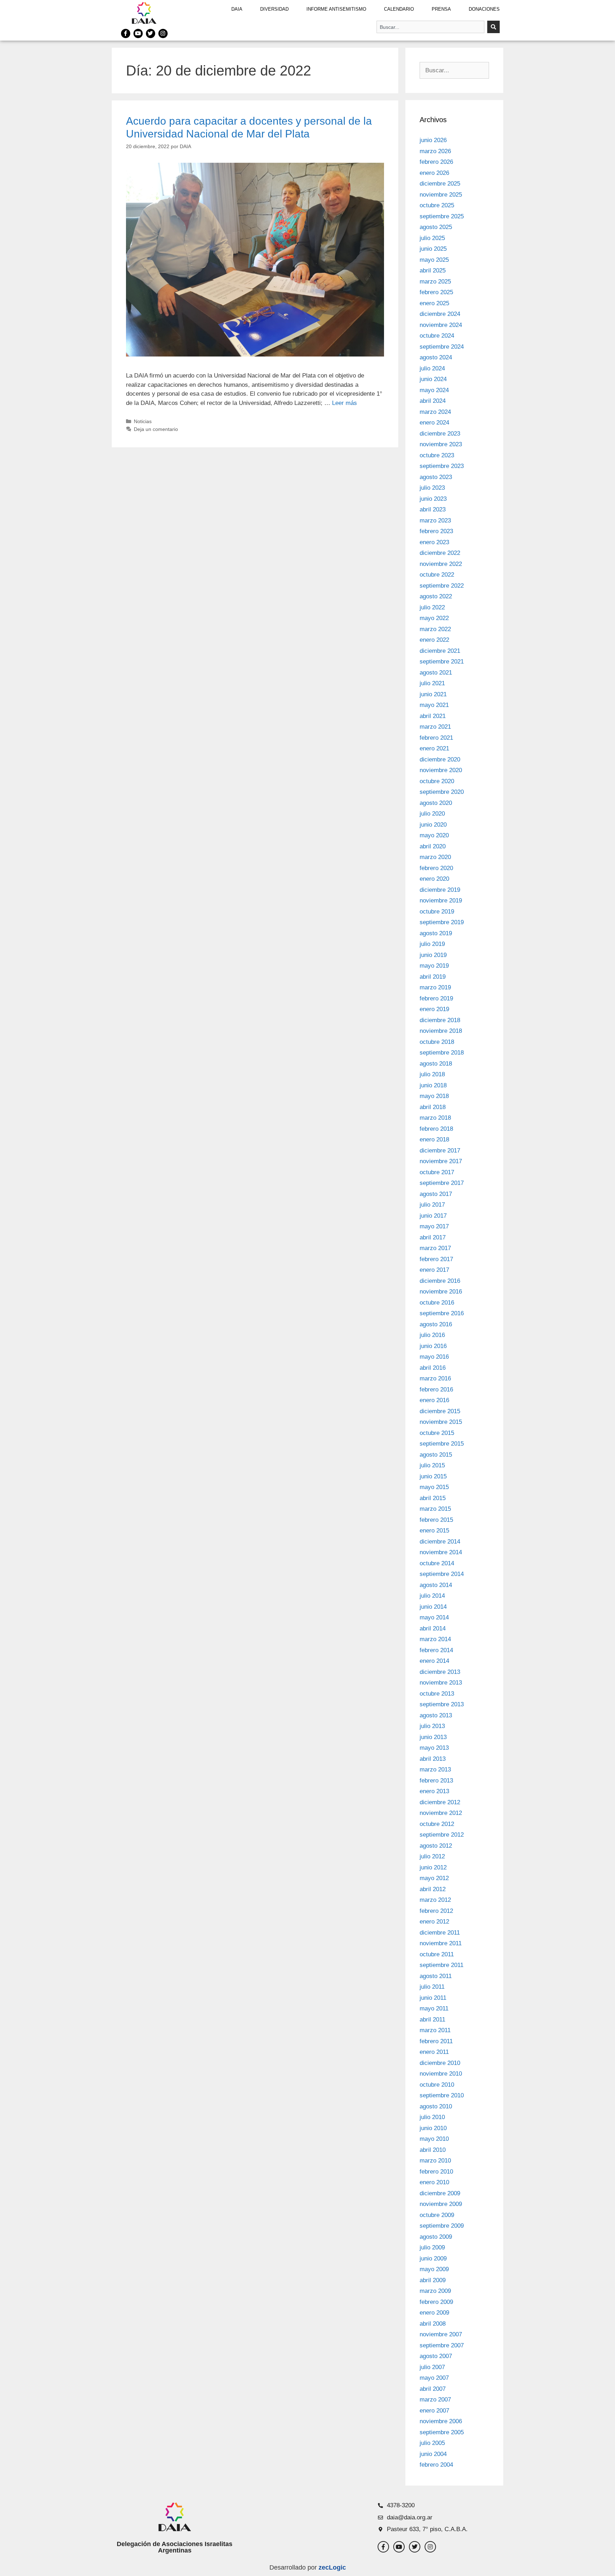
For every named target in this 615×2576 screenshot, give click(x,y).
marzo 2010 (435, 2161)
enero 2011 (434, 2052)
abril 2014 (433, 1628)
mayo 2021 (434, 705)
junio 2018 (433, 1085)
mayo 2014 (434, 1617)
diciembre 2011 (440, 1933)
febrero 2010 (436, 2172)
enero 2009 (434, 2313)
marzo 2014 (435, 1639)
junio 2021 (433, 694)
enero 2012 (434, 1922)
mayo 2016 (434, 1357)
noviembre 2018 (441, 1031)
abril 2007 (433, 2389)
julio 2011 (432, 1987)
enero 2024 (434, 423)
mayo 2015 (434, 1487)
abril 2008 (433, 2324)
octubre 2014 (437, 1563)
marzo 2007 (435, 2400)
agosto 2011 (436, 1976)
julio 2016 (432, 1335)
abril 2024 (433, 401)
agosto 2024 (436, 357)
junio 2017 (433, 1216)
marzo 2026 (435, 151)
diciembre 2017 (440, 1151)
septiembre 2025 (442, 216)
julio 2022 (432, 607)
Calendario (399, 9)
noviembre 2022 (441, 564)
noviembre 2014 (441, 1552)
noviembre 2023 (441, 444)
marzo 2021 (435, 727)
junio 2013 (433, 1737)
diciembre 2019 (440, 890)
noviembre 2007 (441, 2334)
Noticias (143, 421)
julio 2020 (432, 814)
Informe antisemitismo (336, 9)
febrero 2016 (436, 1390)
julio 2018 (432, 1074)
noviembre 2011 (441, 1943)
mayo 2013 (434, 1748)
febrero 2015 (436, 1520)
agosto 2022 (436, 596)
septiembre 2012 (442, 1835)
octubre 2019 (437, 912)
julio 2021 (432, 683)
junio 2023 (433, 499)
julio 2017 (432, 1205)
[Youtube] (138, 33)
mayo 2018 (434, 1096)
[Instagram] (163, 33)
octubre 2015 (437, 1433)
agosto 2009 (436, 2237)
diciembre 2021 (440, 651)
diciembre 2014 (440, 1542)
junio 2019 (433, 955)
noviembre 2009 (441, 2204)
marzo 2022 (435, 629)
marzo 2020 (435, 857)
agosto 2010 (436, 2106)
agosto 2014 (436, 1585)
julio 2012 (432, 1856)
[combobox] (430, 27)
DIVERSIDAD (274, 9)
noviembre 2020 (441, 770)
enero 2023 (434, 542)
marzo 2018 (435, 1118)
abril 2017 (433, 1237)
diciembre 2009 (440, 2193)
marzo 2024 (435, 412)
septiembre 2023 (442, 466)
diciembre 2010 (440, 2063)
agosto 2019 (436, 933)
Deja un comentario (156, 429)
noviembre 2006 (441, 2421)
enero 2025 (434, 303)
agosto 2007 (436, 2356)
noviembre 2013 (441, 1683)
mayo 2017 (434, 1226)
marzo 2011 (435, 2030)
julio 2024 (432, 368)
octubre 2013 (437, 1694)
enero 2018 (434, 1139)
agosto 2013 (436, 1715)
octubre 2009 (437, 2215)
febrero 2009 (436, 2302)
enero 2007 (434, 2411)
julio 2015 (432, 1465)
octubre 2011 (437, 1954)
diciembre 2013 (440, 1672)
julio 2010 (432, 2117)
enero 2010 (434, 2182)
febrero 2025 (436, 292)
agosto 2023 (436, 477)
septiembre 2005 (442, 2432)
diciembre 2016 (440, 1281)
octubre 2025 (437, 205)
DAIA (237, 9)
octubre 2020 (437, 781)
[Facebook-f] (126, 33)
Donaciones (484, 9)
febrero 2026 (436, 162)
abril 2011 (432, 2020)
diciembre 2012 (440, 1802)
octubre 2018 (437, 1042)
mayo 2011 (434, 2008)
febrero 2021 (436, 738)
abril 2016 (433, 1368)
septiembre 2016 (442, 1313)
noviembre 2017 (441, 1161)
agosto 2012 (436, 1846)
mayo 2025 (434, 260)
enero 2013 (434, 1791)
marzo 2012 (435, 1900)
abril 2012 (433, 1889)
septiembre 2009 (442, 2226)
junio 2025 (433, 249)
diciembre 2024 (440, 314)
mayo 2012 (434, 1878)
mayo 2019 (434, 966)
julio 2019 (432, 944)
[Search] (493, 27)
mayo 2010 (434, 2139)
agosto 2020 (436, 803)
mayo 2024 (434, 390)
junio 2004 (433, 2454)
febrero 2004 (436, 2465)
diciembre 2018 (440, 1020)
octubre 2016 (437, 1303)
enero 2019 (434, 1009)
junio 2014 (433, 1607)
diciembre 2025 (440, 184)
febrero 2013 (436, 1781)
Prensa (441, 9)
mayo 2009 (434, 2269)
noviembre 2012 (441, 1813)
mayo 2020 (434, 835)
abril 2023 (433, 509)
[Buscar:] (454, 70)
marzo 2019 (435, 987)
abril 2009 (433, 2280)
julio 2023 (432, 488)
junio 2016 (433, 1346)
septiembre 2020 (442, 792)
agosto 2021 (436, 673)
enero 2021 (434, 748)
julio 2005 (432, 2443)
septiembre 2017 (442, 1183)
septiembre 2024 (442, 347)
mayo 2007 (434, 2378)
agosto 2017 (436, 1194)
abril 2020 (433, 846)
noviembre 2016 (441, 1292)
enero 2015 (434, 1531)
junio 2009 (433, 2258)
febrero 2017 (436, 1259)
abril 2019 (433, 977)
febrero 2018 (436, 1129)
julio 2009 (432, 2247)
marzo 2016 (435, 1378)
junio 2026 (433, 140)
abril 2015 (433, 1498)
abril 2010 (433, 2150)
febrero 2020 (436, 868)
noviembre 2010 (441, 2074)
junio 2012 (433, 1867)
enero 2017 (434, 1270)
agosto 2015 (436, 1455)
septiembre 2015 (442, 1444)
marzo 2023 (435, 521)
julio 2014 (432, 1596)
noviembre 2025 (441, 195)
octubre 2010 (437, 2085)
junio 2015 (433, 1476)
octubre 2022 (437, 575)
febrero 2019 (436, 998)
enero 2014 (434, 1661)
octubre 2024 (437, 336)
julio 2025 (432, 238)
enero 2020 (434, 879)
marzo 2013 (435, 1770)
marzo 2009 (435, 2291)
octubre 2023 (437, 455)
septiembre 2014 (442, 1574)
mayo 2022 (434, 618)
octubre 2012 (437, 1824)
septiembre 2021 (442, 662)
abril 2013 (433, 1759)
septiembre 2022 (442, 586)
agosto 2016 (436, 1324)
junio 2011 (433, 1998)
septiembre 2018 (442, 1053)
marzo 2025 (435, 282)
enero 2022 (434, 640)
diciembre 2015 (440, 1411)
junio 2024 (433, 379)
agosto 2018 (436, 1064)
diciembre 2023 (440, 434)
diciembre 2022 (440, 553)
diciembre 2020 (440, 759)
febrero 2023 (436, 531)
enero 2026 (434, 173)
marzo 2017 (435, 1248)
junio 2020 (433, 825)
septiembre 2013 (442, 1704)
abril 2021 (433, 716)
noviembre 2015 (441, 1422)
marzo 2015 (435, 1509)
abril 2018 (433, 1107)
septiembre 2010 (442, 2095)
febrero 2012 (436, 1911)
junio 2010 (433, 2128)
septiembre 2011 (441, 1965)
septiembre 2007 (442, 2345)
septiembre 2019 (442, 922)
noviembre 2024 (441, 325)
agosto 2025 (436, 227)
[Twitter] (151, 33)
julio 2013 (432, 1726)
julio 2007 (432, 2367)
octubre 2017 (437, 1172)
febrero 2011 (436, 2041)
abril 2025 (433, 270)
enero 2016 (434, 1400)
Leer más (345, 403)
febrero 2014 (436, 1650)
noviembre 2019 (441, 901)
